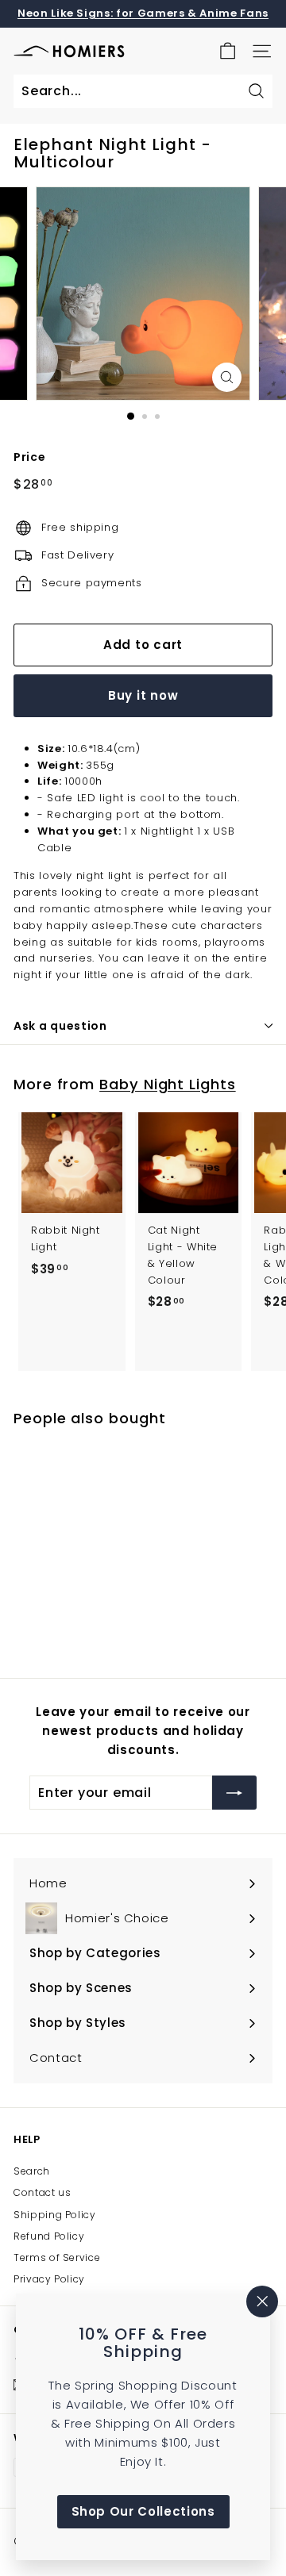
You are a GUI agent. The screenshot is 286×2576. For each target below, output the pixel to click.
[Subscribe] (234, 1793)
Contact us (43, 2192)
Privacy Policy (49, 2279)
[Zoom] (227, 377)
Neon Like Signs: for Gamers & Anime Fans (143, 13)
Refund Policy (49, 2236)
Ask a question (60, 1026)
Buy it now (143, 695)
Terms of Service (57, 2257)
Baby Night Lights (168, 1084)
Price (29, 457)
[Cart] (228, 51)
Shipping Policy (55, 2215)
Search (32, 2171)
